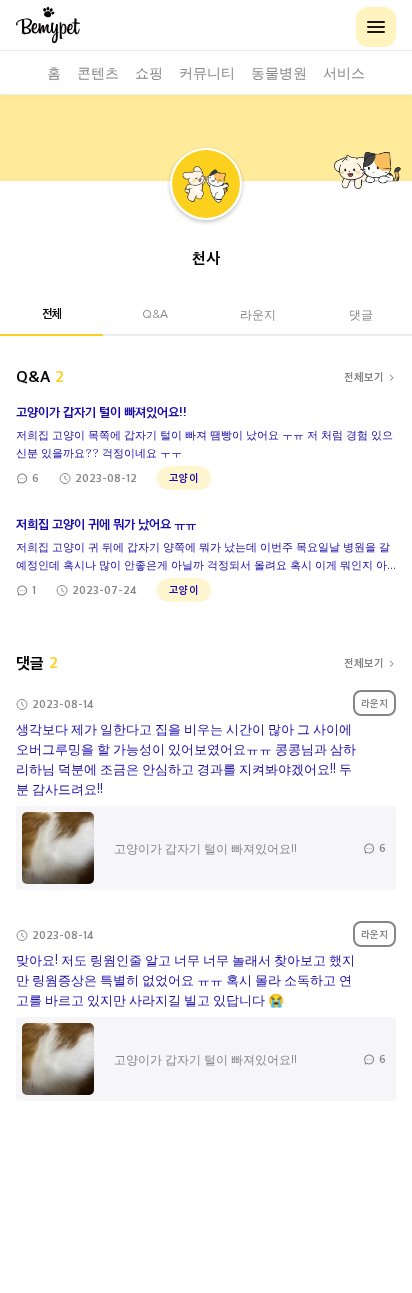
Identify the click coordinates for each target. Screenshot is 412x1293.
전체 (52, 313)
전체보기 (364, 376)
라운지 (258, 313)
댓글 (361, 313)
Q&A (155, 313)
